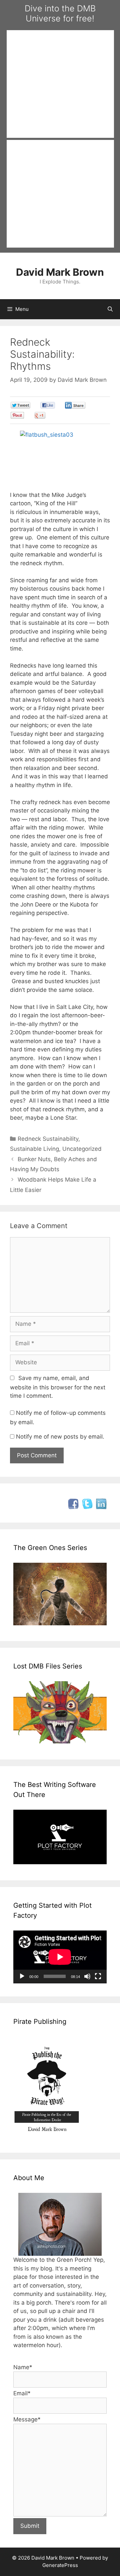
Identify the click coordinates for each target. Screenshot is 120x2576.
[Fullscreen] (98, 1976)
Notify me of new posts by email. (60, 1437)
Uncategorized (82, 1149)
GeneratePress (60, 2565)
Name (23, 2367)
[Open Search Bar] (110, 309)
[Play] (22, 1976)
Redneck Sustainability (48, 1139)
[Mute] (87, 1976)
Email (22, 2393)
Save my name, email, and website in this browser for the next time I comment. (58, 1387)
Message (27, 2419)
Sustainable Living (34, 1149)
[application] (60, 1957)
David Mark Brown (60, 272)
